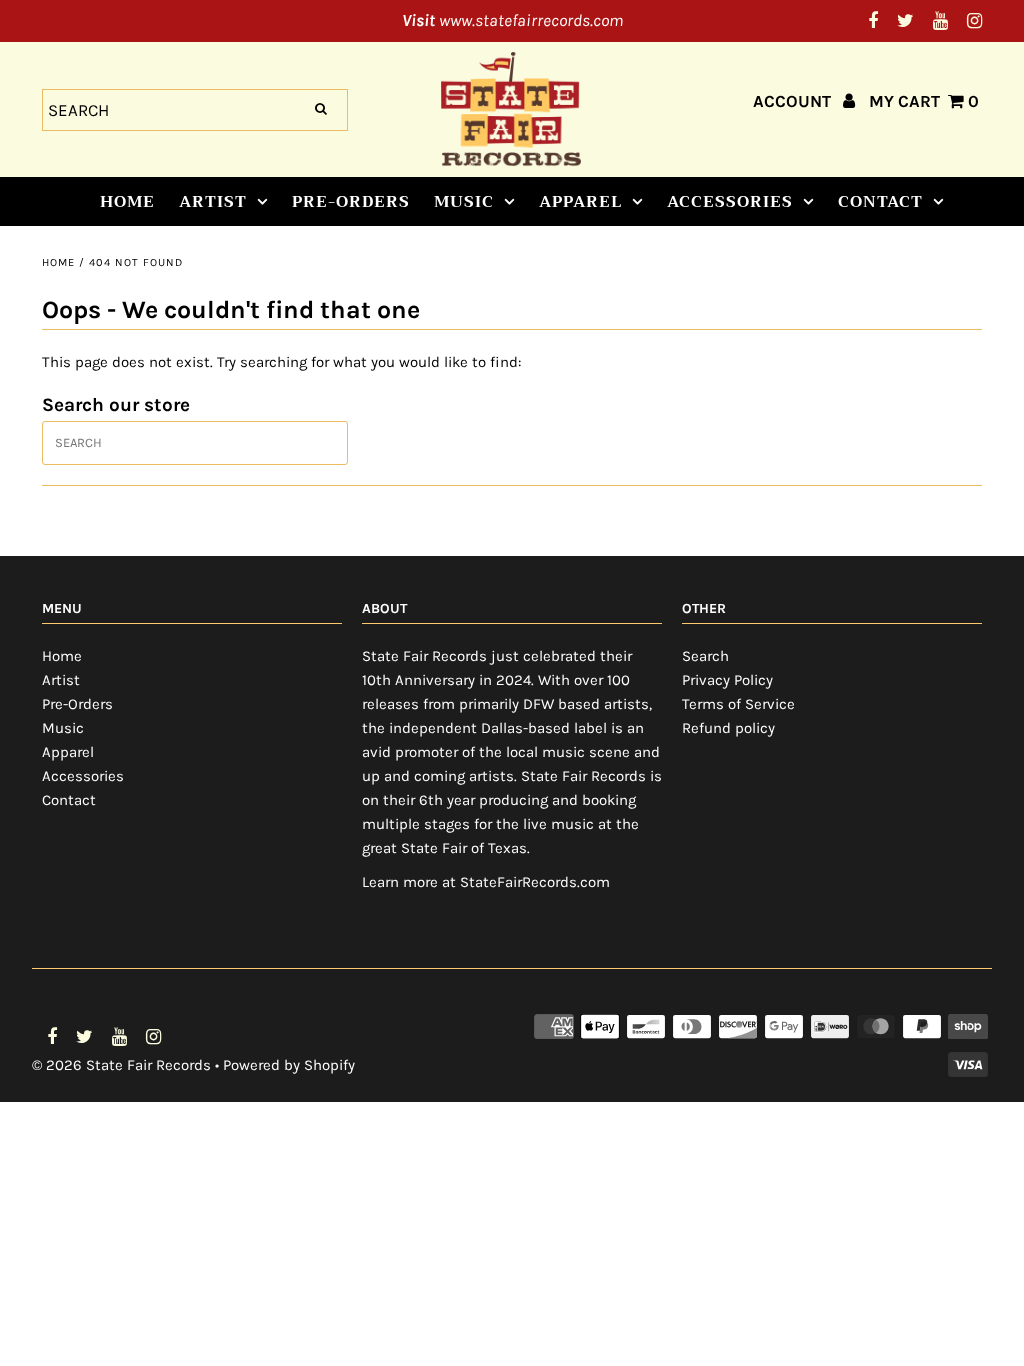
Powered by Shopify (289, 1065)
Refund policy (728, 728)
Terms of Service (738, 704)
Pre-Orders (351, 202)
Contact (880, 202)
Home (127, 202)
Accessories (730, 202)
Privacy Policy (727, 680)
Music (464, 202)
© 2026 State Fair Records (121, 1065)
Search (705, 656)
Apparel (580, 202)
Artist (213, 202)
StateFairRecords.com (535, 882)
